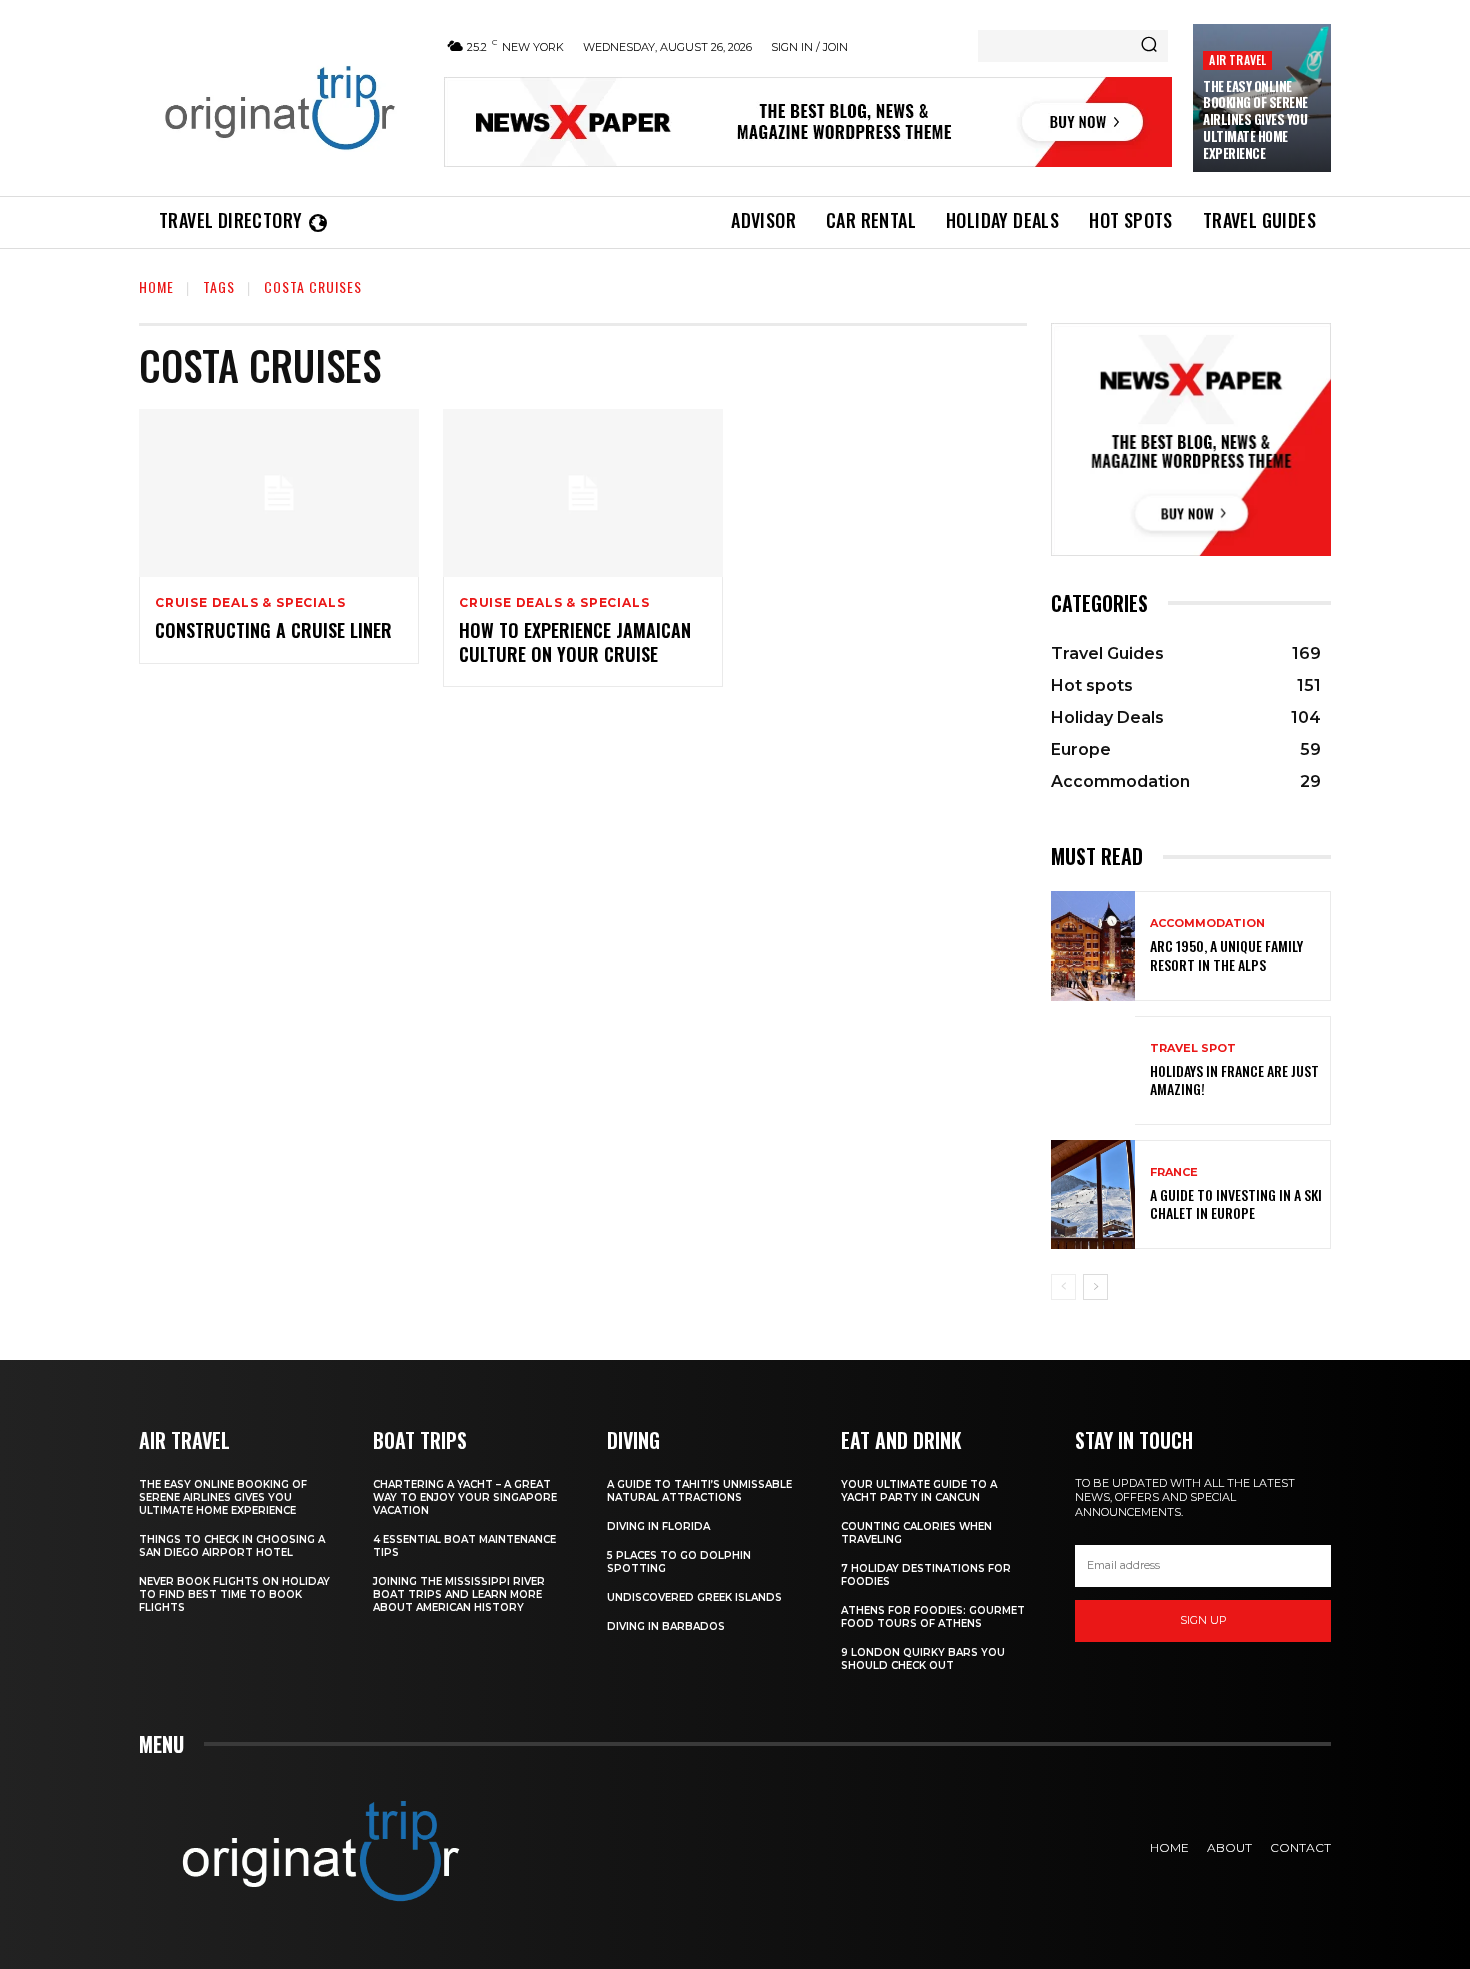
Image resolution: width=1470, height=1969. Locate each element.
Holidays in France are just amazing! (1234, 1079)
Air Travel (1237, 59)
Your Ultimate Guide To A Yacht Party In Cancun (919, 1491)
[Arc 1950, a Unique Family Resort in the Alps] (1093, 945)
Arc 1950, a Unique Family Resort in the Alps (1226, 954)
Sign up (1203, 1620)
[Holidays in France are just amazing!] (1093, 1070)
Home (156, 286)
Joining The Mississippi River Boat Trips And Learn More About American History (459, 1594)
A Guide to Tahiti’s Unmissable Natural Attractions (699, 1491)
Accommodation (1207, 923)
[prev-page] (1063, 1287)
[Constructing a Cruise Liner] (279, 493)
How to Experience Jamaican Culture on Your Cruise (575, 641)
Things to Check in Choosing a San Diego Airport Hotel (232, 1546)
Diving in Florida (658, 1526)
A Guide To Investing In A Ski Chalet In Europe (1236, 1203)
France (1174, 1172)
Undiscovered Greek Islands (694, 1597)
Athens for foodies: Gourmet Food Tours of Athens (933, 1617)
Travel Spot (1193, 1048)
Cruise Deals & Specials (250, 603)
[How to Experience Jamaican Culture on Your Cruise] (583, 493)
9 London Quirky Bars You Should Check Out (923, 1659)
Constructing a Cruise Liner (273, 630)
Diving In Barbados (666, 1626)
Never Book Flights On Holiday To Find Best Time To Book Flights (234, 1594)
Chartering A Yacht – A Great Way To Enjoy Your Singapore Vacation (465, 1497)
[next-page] (1095, 1287)
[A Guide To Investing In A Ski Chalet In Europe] (1093, 1194)
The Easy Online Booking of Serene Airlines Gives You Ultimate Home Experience (1255, 120)
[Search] (1149, 46)
